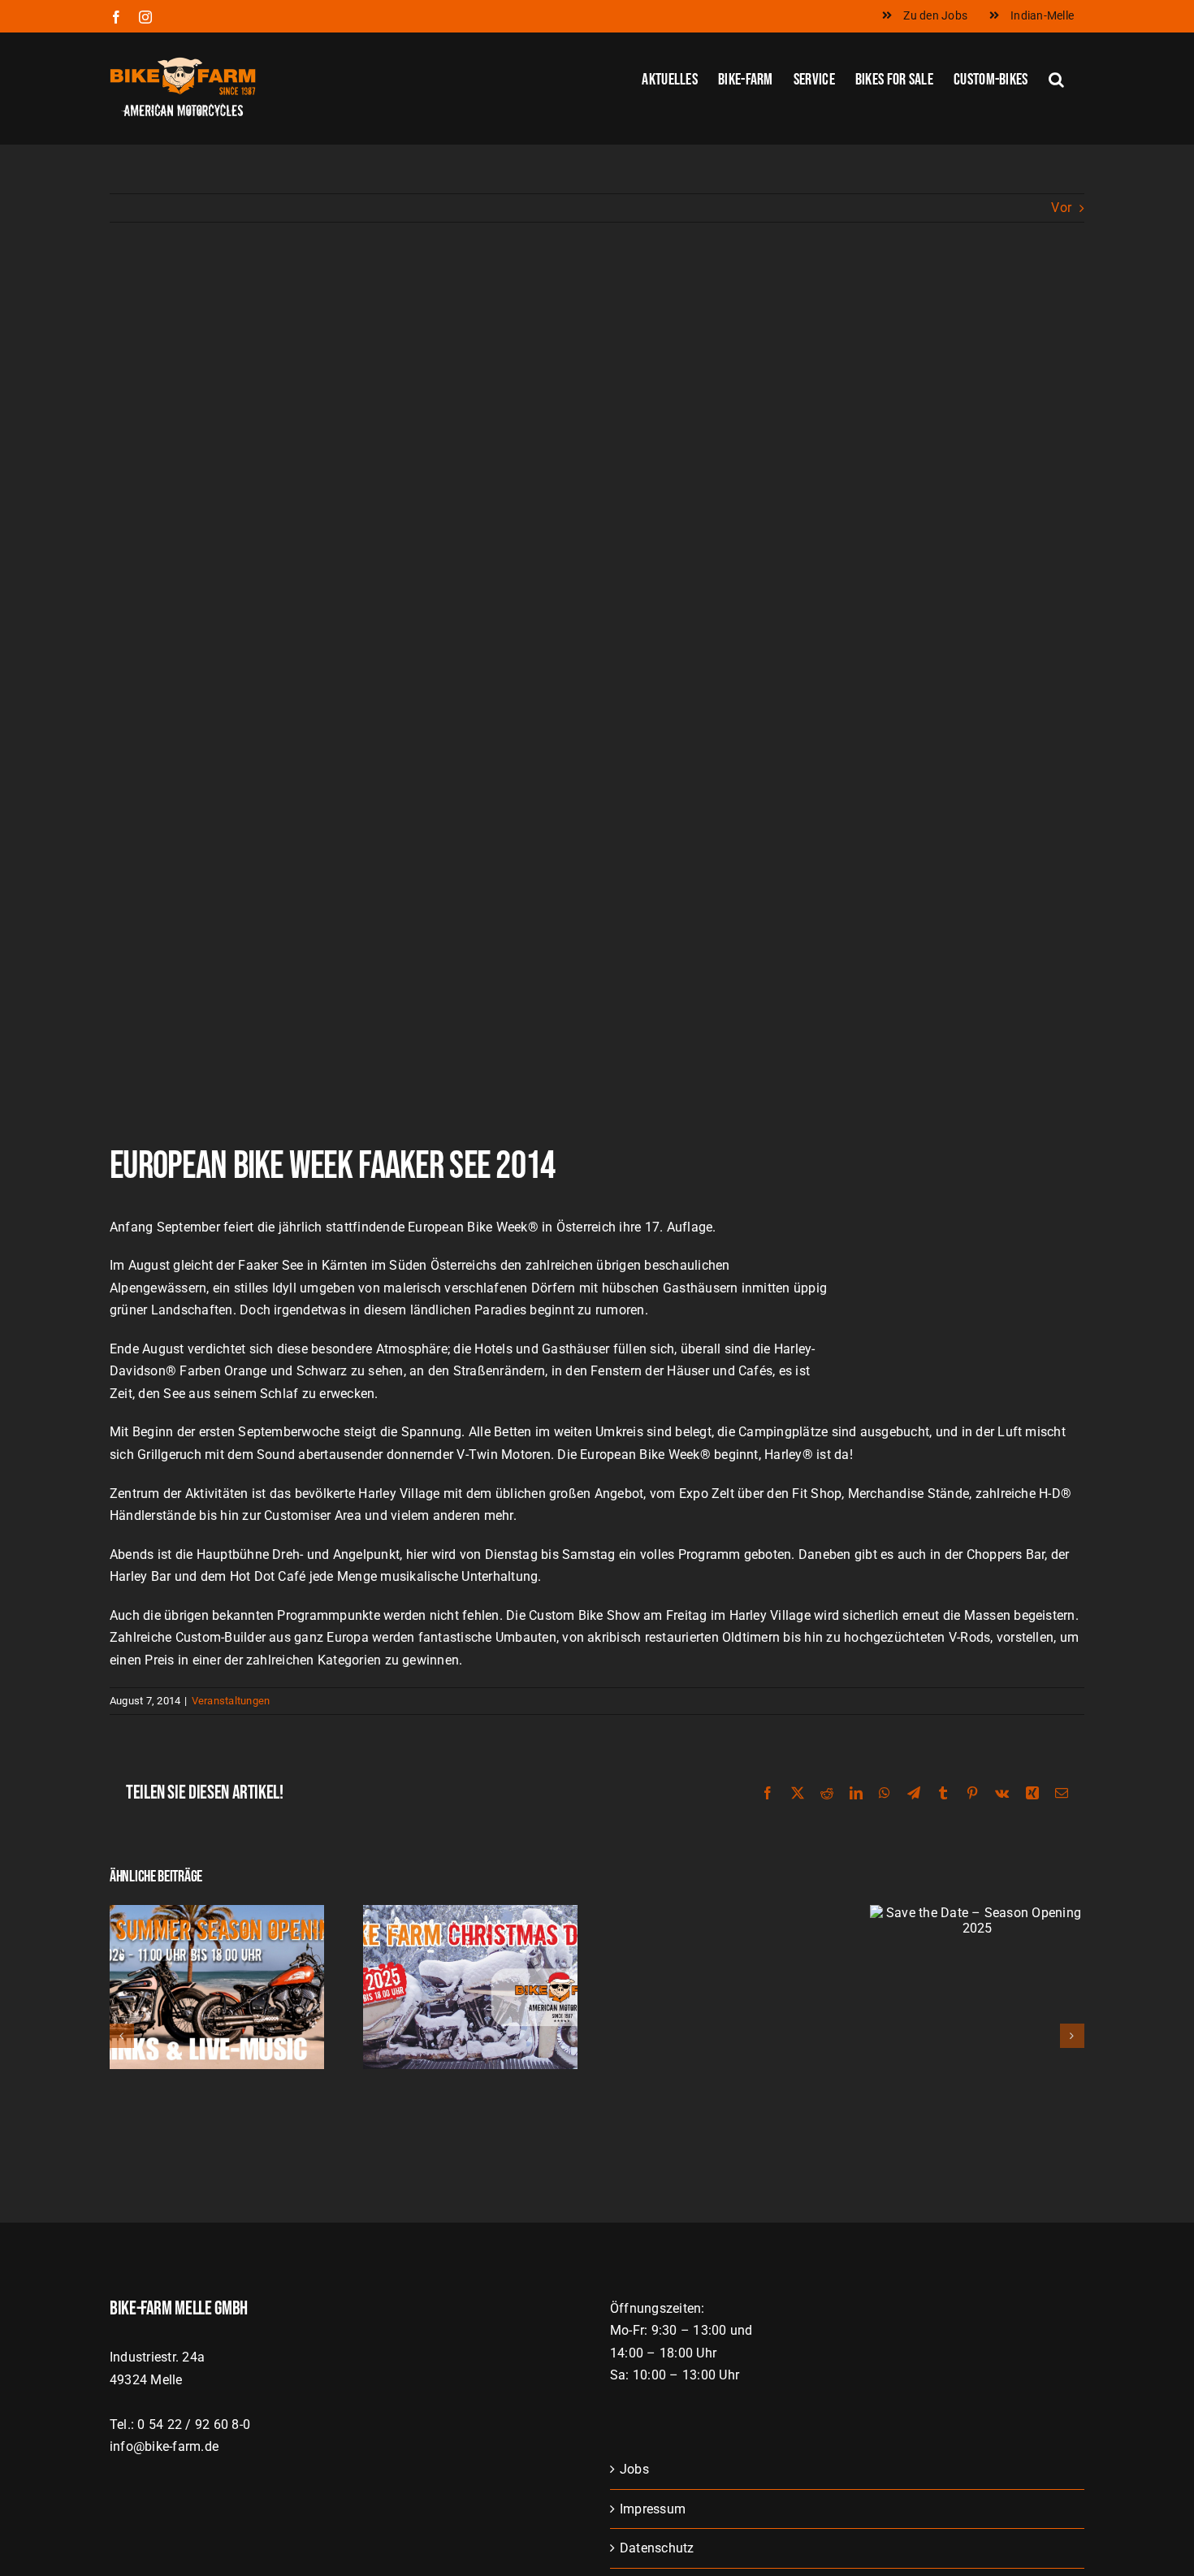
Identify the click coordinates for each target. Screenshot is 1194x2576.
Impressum (653, 2509)
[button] (1056, 78)
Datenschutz (657, 2548)
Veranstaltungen (231, 1701)
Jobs (634, 2469)
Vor (1061, 208)
